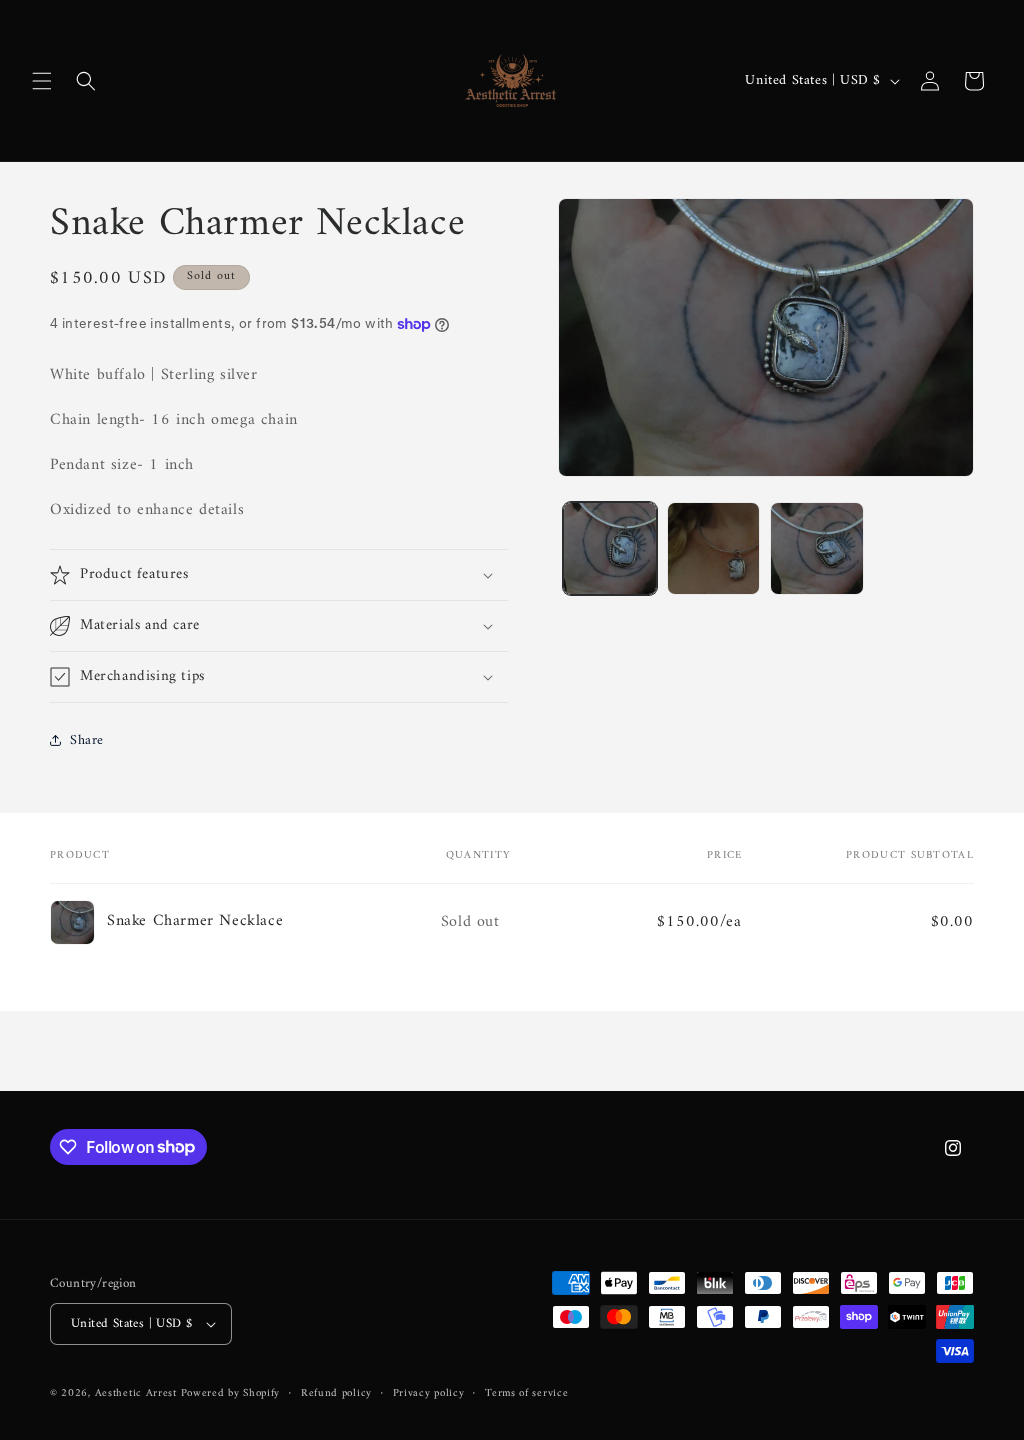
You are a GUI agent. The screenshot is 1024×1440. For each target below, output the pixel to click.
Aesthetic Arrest (138, 1393)
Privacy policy (429, 1394)
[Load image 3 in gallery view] (816, 548)
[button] (42, 81)
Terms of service (526, 1394)
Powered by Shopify (231, 1393)
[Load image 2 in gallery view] (713, 548)
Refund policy (336, 1394)
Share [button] (87, 740)
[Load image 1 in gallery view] (609, 548)
